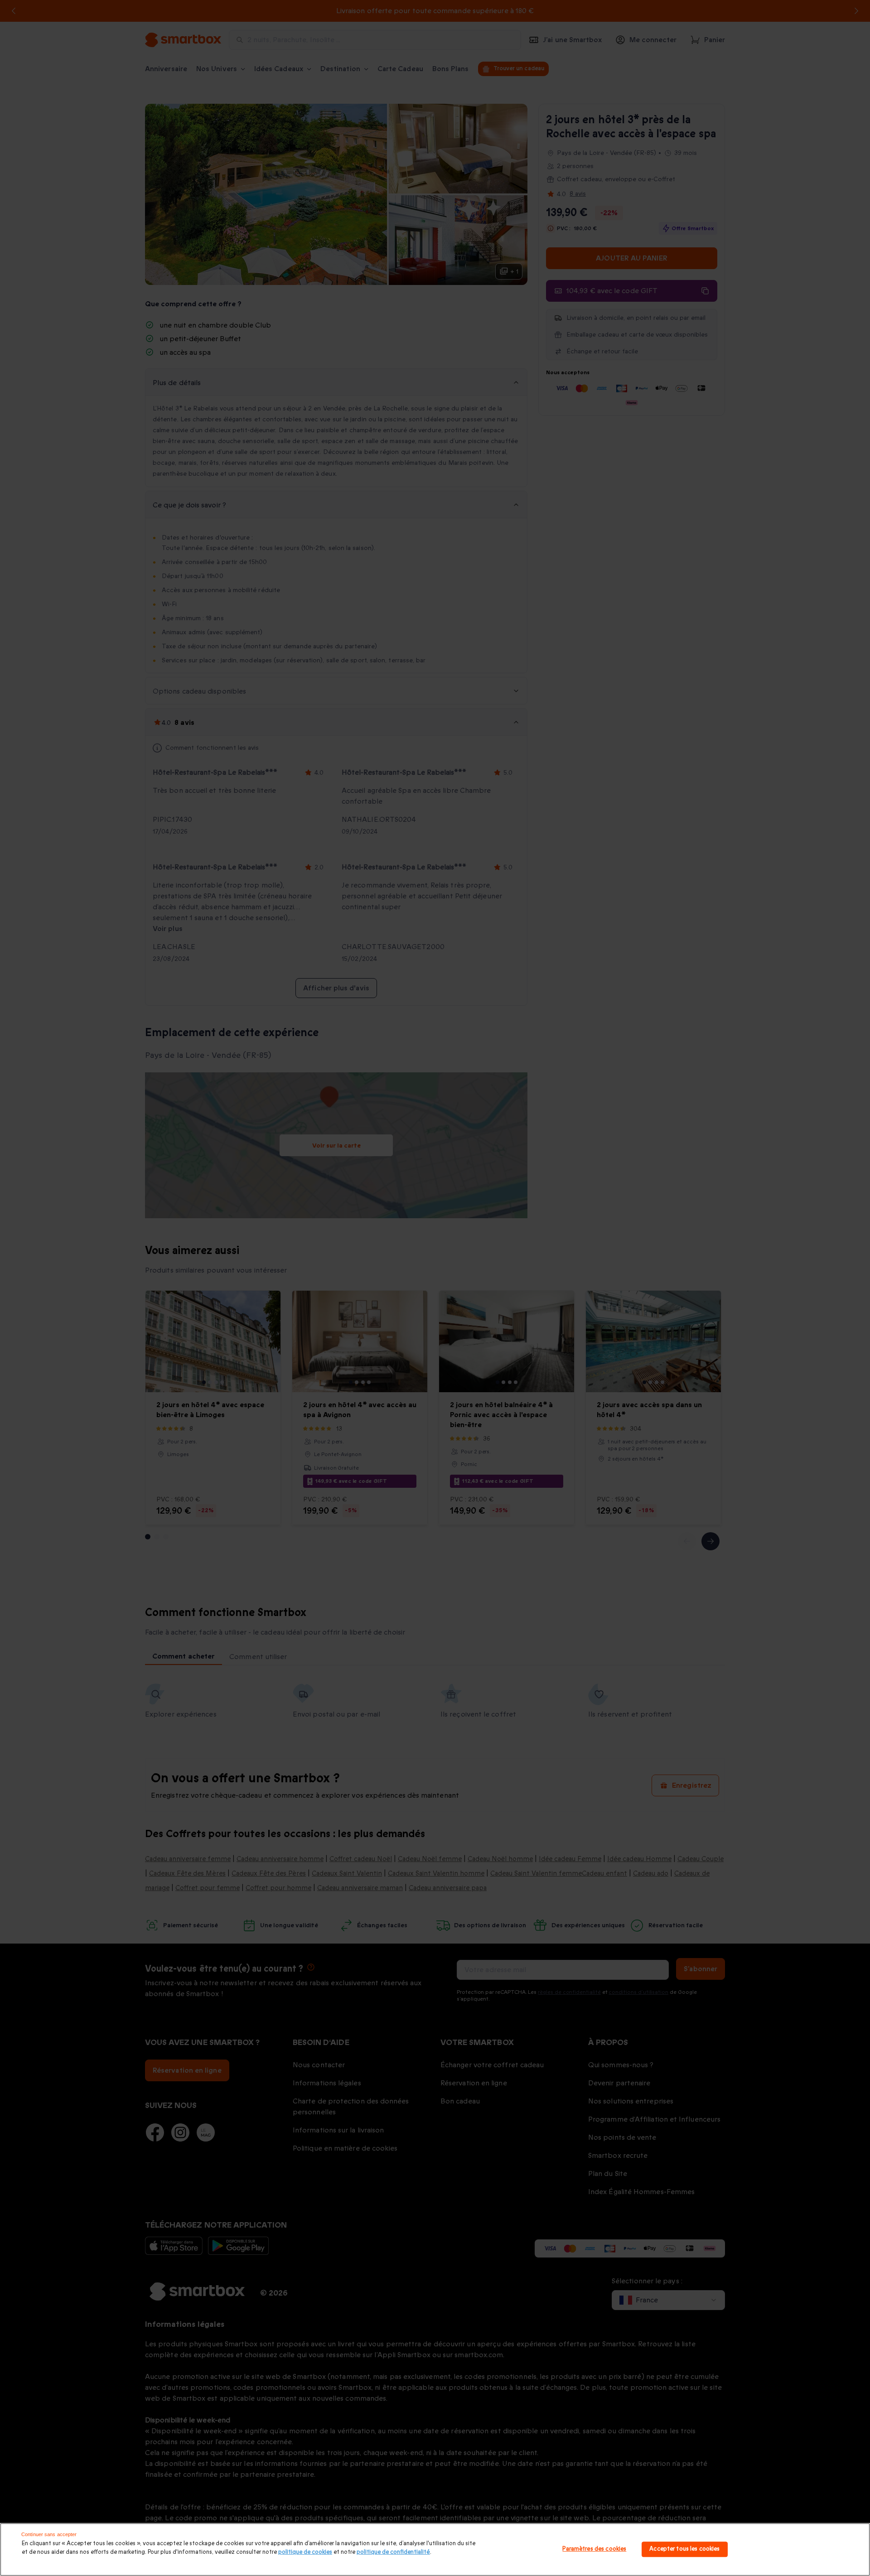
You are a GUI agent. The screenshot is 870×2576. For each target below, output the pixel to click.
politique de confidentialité (393, 2552)
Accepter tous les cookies (684, 2549)
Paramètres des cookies (594, 2549)
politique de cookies (305, 2552)
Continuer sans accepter (49, 2534)
